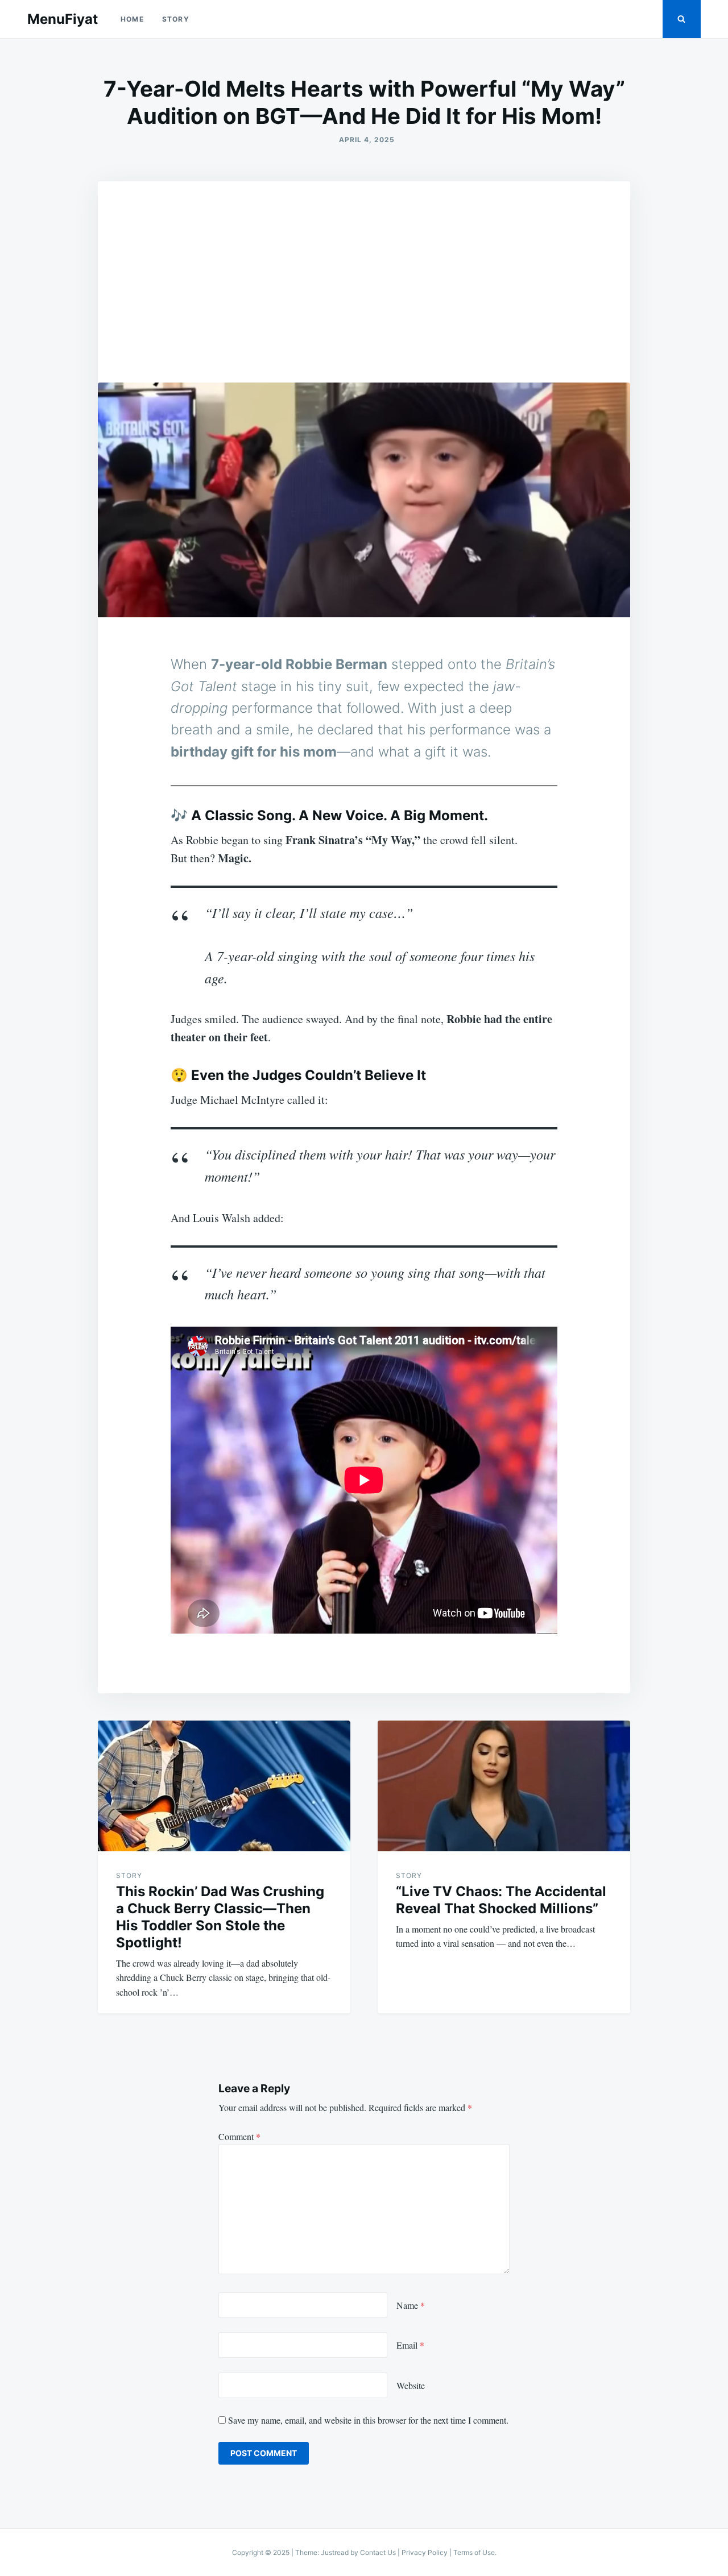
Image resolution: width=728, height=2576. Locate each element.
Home (132, 19)
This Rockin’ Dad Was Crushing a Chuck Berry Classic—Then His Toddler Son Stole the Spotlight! (220, 1917)
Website (411, 2385)
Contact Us (378, 2552)
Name (411, 2305)
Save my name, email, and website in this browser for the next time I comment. (368, 2420)
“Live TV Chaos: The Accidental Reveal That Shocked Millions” (501, 1900)
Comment (239, 2136)
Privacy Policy (425, 2552)
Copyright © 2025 (262, 2552)
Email (410, 2345)
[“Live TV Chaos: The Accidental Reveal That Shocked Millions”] (504, 1786)
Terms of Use (474, 2552)
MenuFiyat (63, 19)
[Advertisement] (364, 267)
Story (176, 19)
